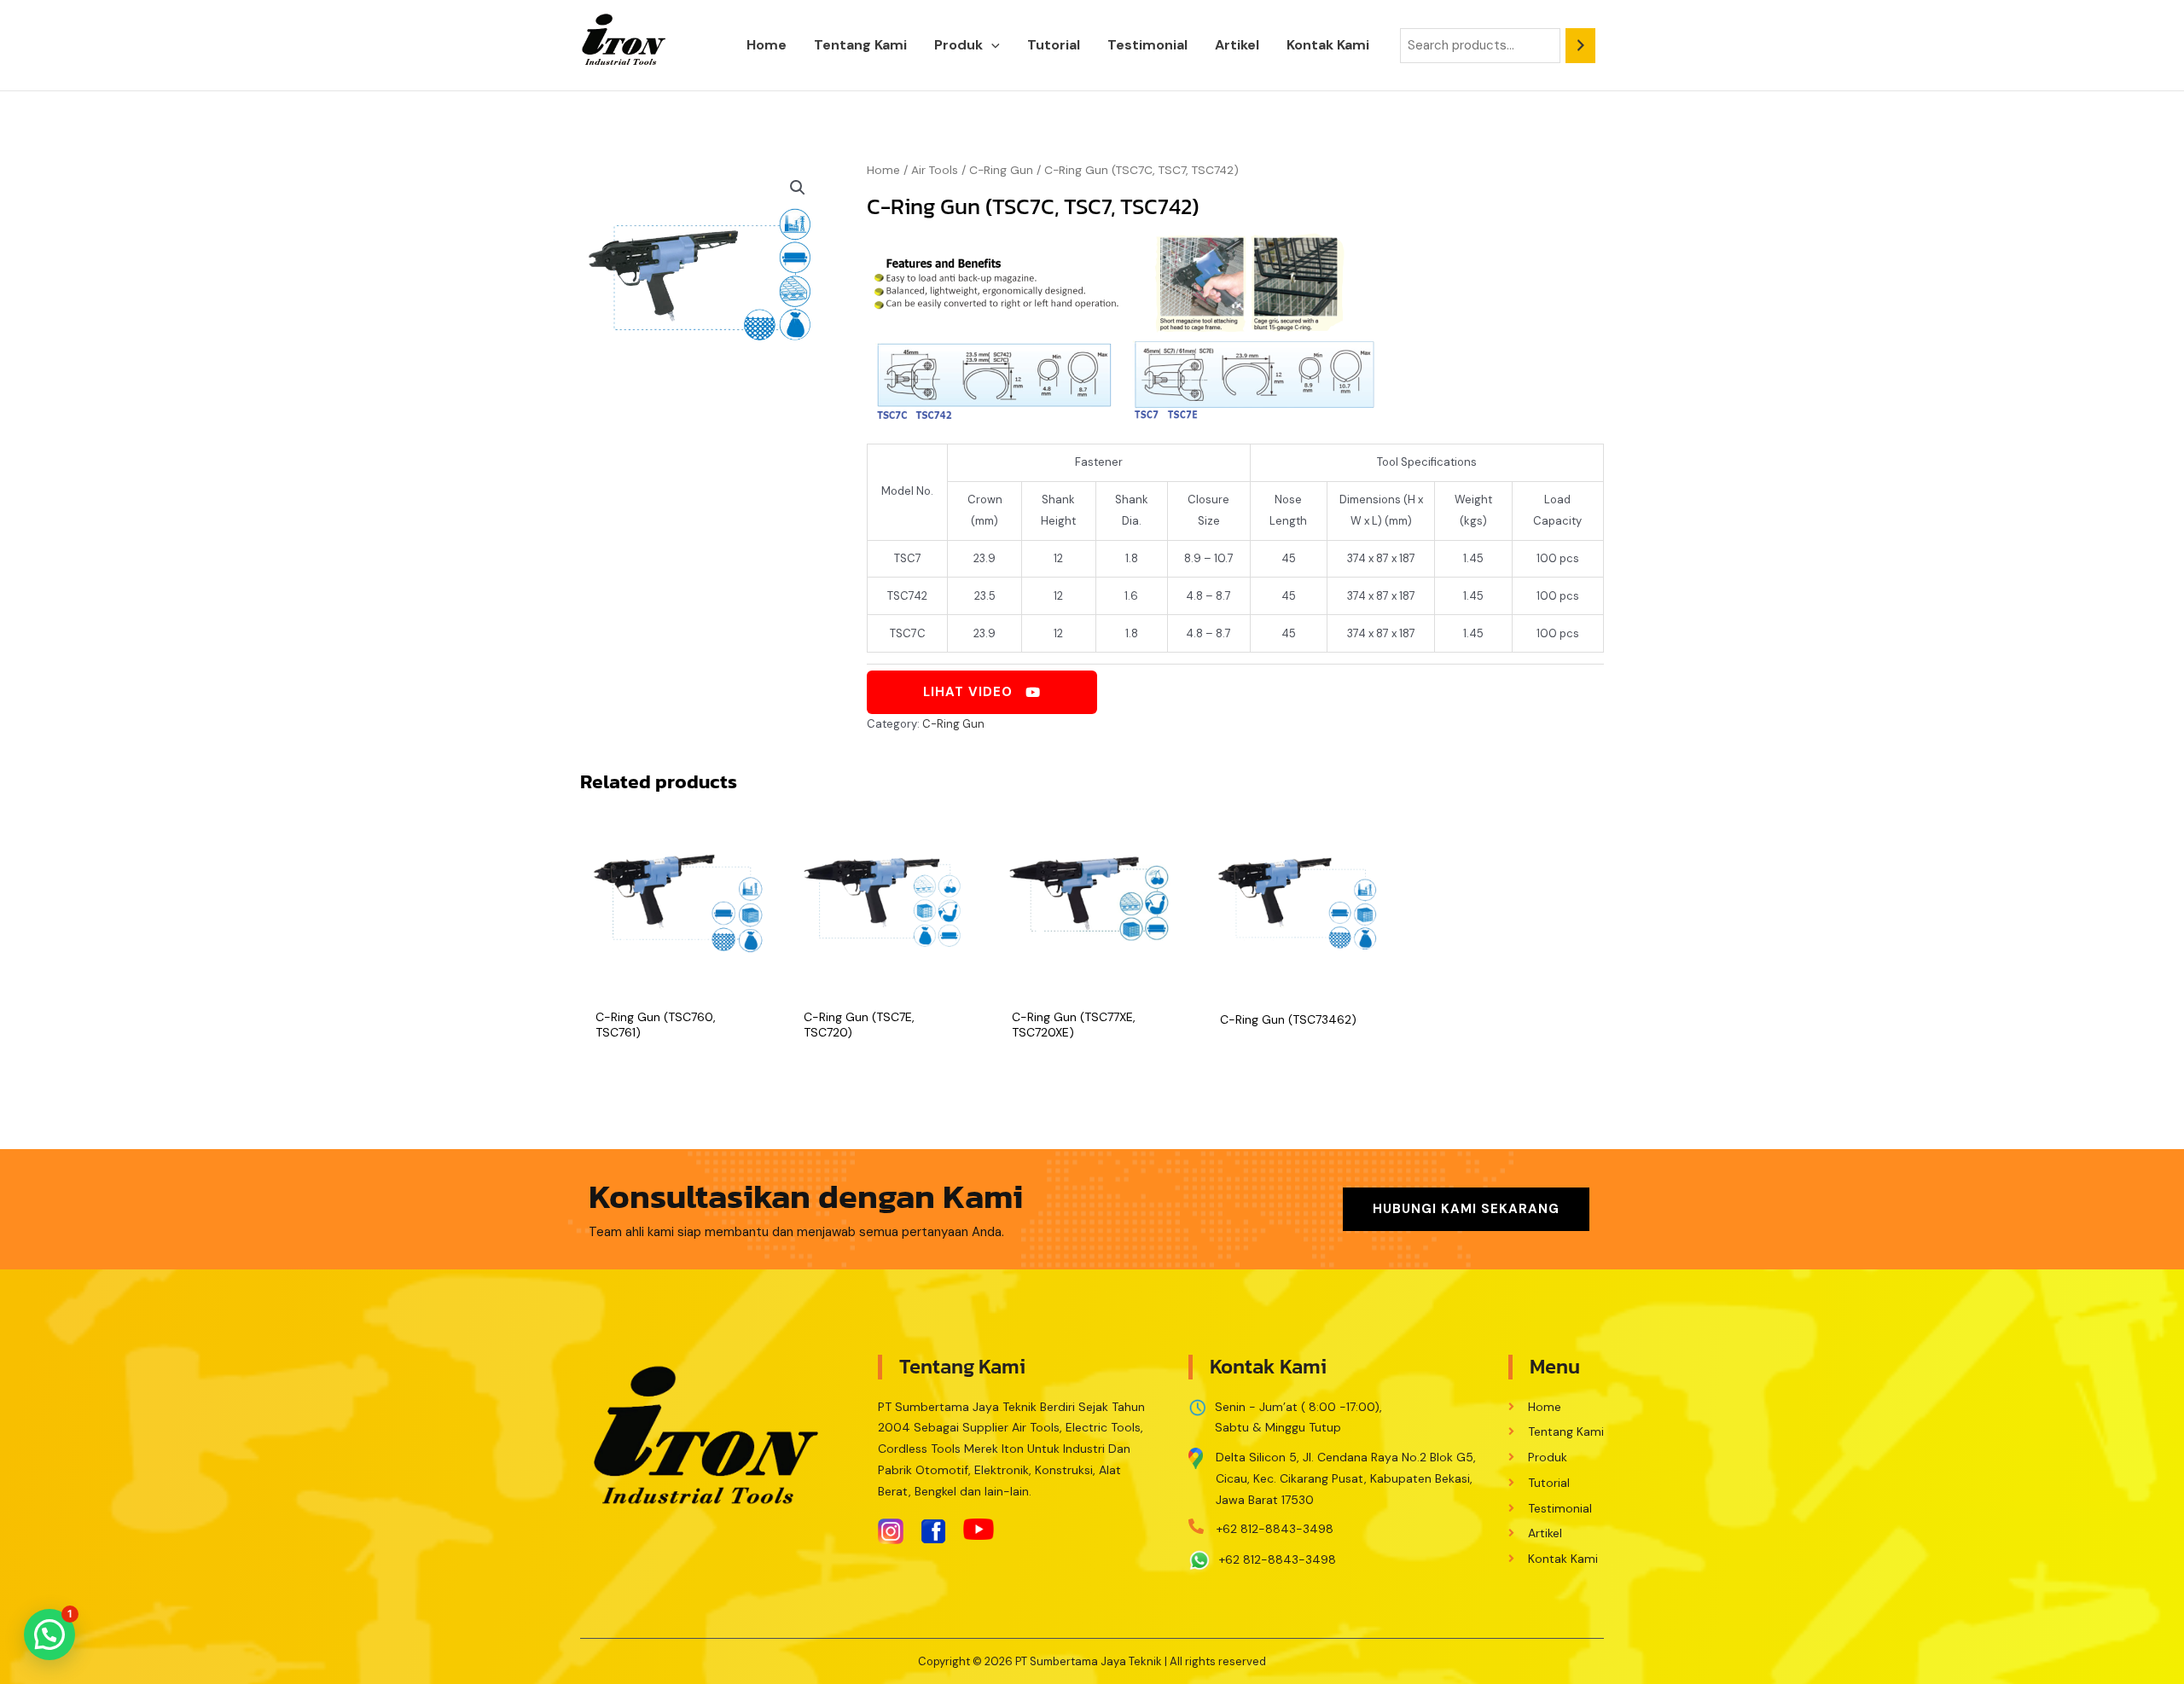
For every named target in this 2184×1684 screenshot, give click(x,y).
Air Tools (935, 170)
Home (883, 170)
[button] (991, 45)
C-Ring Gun (1001, 170)
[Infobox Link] (1336, 1474)
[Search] (1580, 46)
